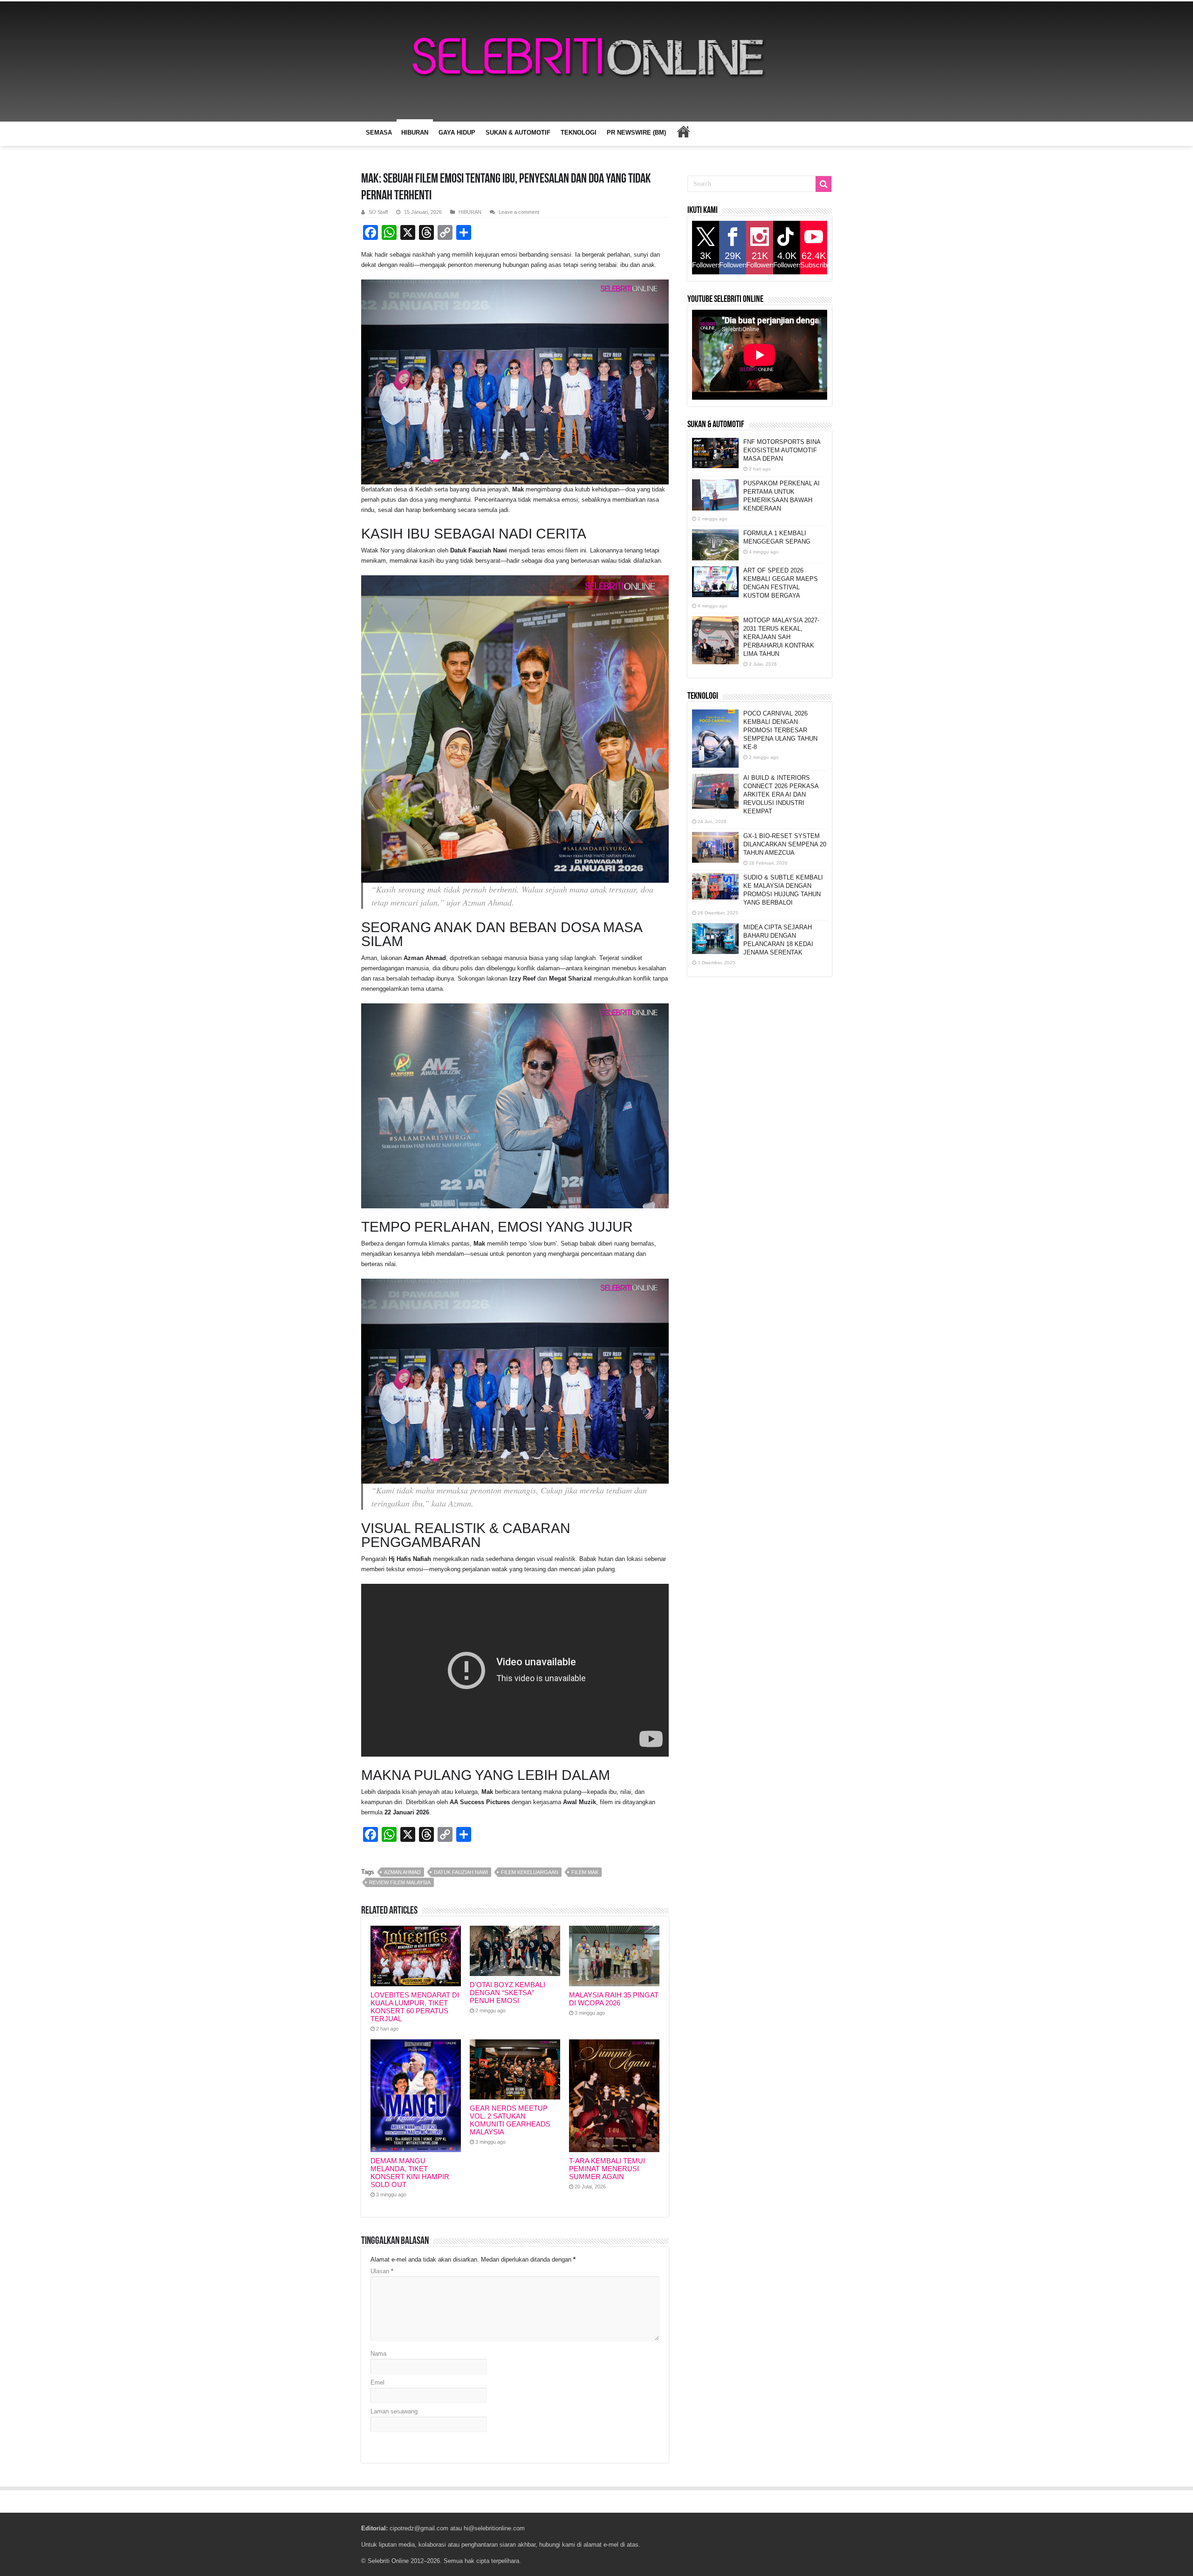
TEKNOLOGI (579, 133)
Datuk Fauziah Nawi (461, 1872)
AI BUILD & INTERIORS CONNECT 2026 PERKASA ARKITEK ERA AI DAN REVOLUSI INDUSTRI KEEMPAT (781, 794)
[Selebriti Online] (596, 61)
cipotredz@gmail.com (419, 2528)
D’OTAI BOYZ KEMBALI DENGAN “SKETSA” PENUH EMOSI (507, 1993)
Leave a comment (519, 212)
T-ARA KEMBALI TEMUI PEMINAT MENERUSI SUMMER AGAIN (607, 2169)
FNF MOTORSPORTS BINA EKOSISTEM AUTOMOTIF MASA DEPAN (782, 450)
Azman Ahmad (402, 1872)
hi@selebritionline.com (494, 2528)
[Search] (823, 184)
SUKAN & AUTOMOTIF (518, 133)
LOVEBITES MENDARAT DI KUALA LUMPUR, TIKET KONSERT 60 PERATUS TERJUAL (415, 2007)
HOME (683, 131)
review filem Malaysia (400, 1882)
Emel (377, 2382)
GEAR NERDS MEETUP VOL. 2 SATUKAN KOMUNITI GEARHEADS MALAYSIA (510, 2120)
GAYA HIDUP (457, 133)
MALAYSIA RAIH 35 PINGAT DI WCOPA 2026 (614, 1999)
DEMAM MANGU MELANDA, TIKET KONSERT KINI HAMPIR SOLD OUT (410, 2173)
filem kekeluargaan (530, 1872)
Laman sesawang (394, 2411)
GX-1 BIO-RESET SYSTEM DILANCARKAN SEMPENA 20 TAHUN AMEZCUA (785, 844)
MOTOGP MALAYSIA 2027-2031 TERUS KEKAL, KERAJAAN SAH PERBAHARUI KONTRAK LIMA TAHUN (781, 637)
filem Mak (585, 1872)
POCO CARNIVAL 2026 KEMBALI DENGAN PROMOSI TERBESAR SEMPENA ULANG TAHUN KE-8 (780, 730)
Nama (378, 2354)
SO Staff (378, 212)
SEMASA (379, 133)
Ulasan (382, 2271)
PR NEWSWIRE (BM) (636, 133)
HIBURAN (415, 133)
